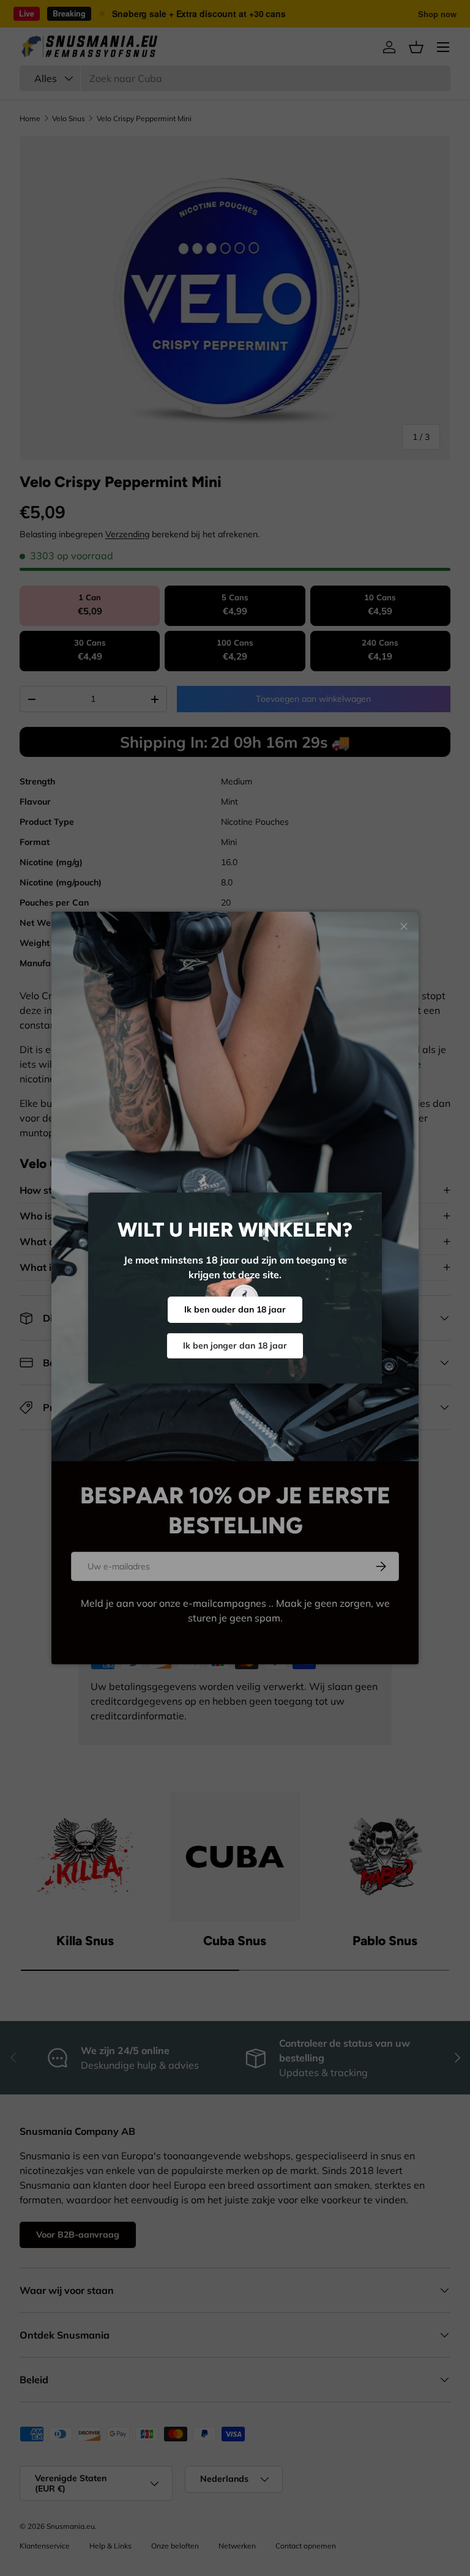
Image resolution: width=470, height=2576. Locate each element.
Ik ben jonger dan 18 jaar (235, 1346)
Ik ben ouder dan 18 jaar (235, 1309)
